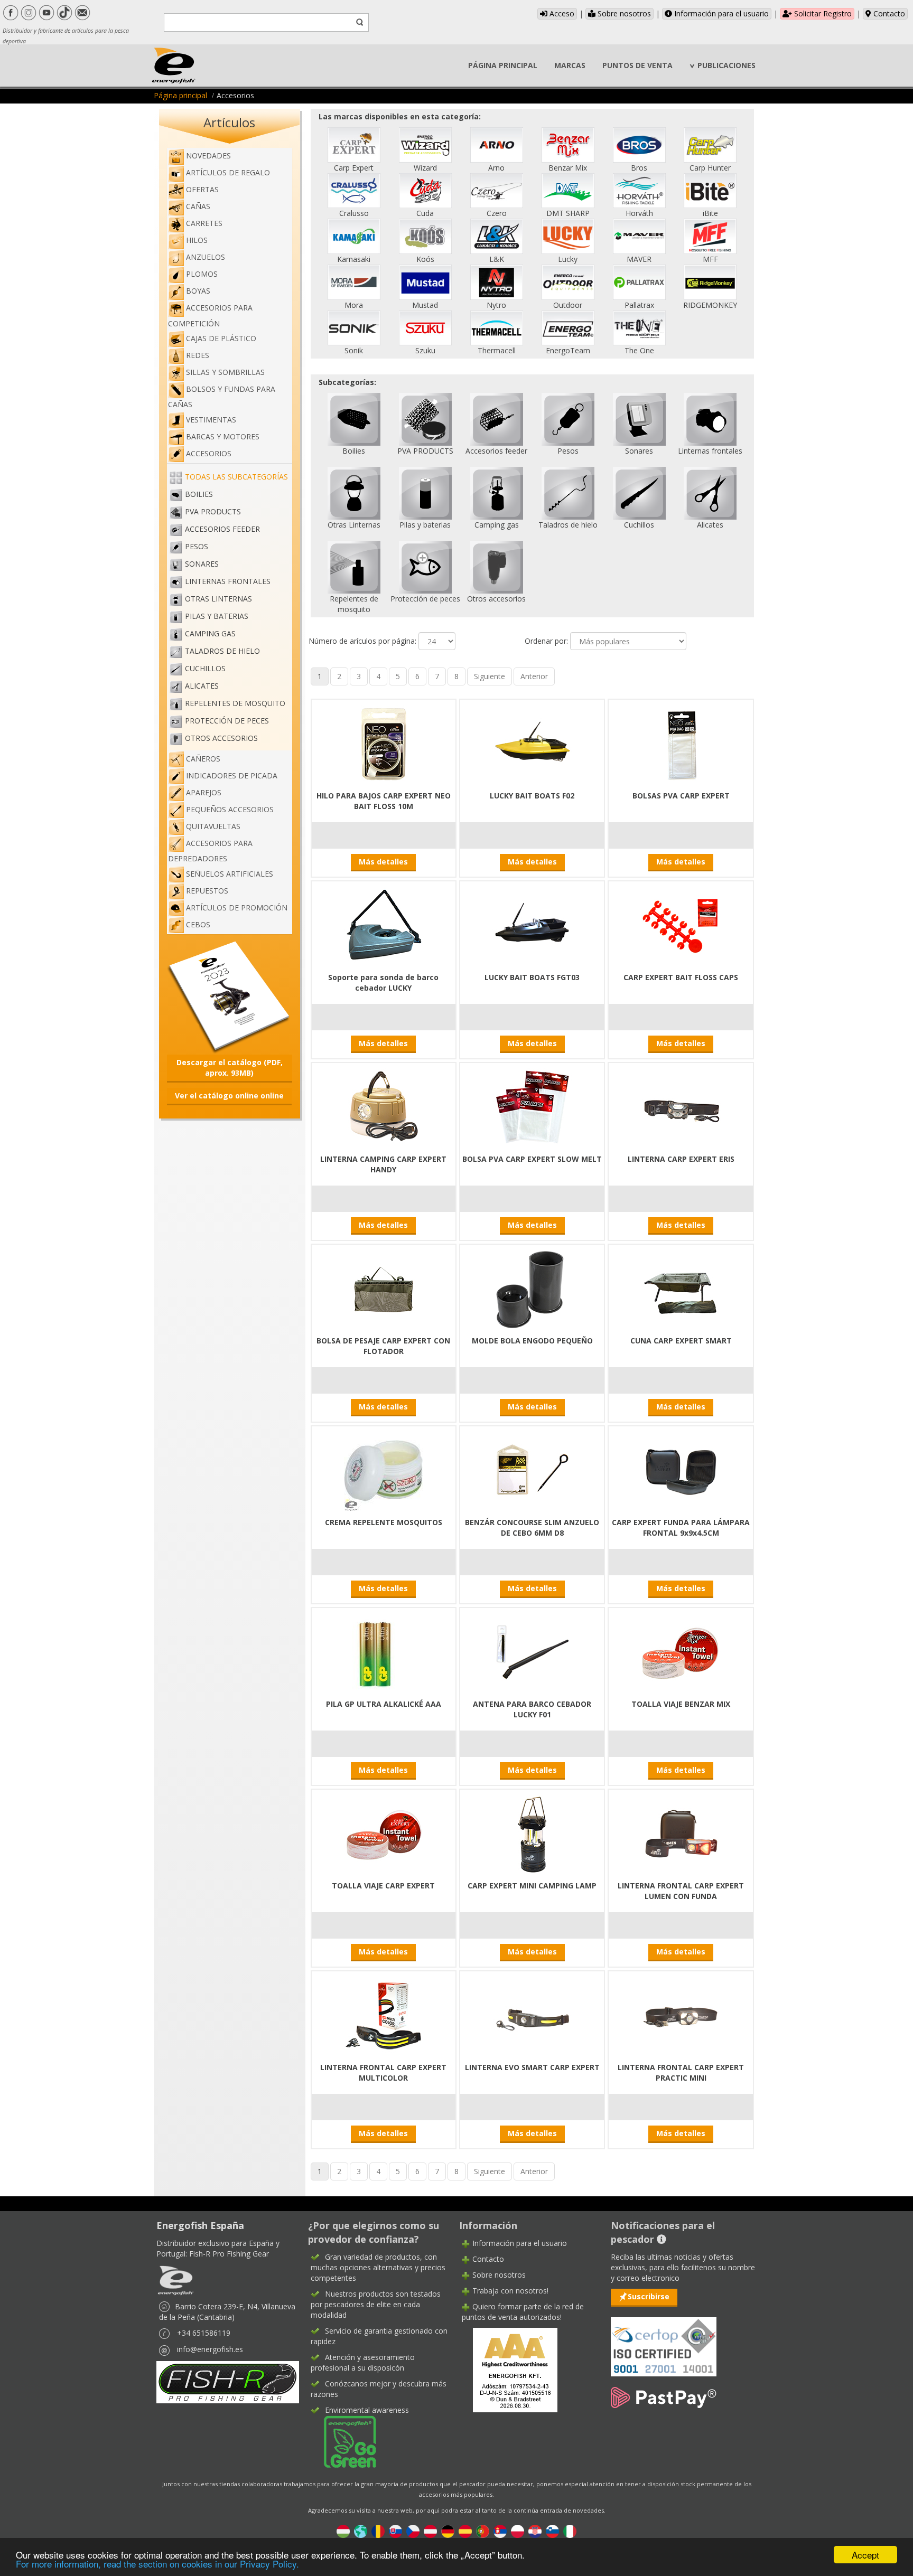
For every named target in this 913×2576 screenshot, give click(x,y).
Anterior (534, 676)
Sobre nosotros (623, 13)
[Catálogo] (230, 996)
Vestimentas (211, 420)
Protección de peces (227, 721)
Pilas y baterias (217, 616)
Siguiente (490, 676)
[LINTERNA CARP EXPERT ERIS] (681, 1107)
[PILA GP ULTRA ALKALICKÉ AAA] (384, 1652)
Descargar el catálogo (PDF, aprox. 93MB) (230, 1068)
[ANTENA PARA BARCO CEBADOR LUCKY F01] (532, 1652)
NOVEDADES (208, 156)
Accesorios (209, 453)
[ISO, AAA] (664, 2341)
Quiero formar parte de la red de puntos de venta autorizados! (523, 2312)
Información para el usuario (720, 13)
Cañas (198, 206)
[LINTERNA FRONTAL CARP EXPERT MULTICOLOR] (384, 2015)
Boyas (198, 291)
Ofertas (202, 189)
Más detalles (383, 862)
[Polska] (518, 2530)
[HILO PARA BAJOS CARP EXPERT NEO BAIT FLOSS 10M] (384, 744)
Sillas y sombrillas (225, 372)
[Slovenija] (552, 2530)
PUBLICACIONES (726, 65)
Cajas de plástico (221, 338)
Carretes (204, 223)
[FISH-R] (228, 2381)
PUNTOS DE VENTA (637, 65)
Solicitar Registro (822, 13)
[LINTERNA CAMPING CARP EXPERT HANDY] (384, 1107)
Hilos (197, 240)
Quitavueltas (213, 826)
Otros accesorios (221, 738)
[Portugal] (483, 2530)
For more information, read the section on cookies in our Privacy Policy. (157, 2564)
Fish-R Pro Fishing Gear (229, 2254)
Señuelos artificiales (230, 874)
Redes (198, 355)
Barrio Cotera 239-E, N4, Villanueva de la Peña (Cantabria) (227, 2312)
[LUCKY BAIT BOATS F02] (532, 744)
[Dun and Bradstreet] (508, 2369)
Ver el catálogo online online (229, 1096)
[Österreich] (430, 2530)
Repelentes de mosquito (235, 703)
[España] (465, 2530)
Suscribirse (649, 2296)
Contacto (888, 13)
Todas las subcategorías (236, 477)
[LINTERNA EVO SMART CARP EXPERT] (532, 2015)
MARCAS (570, 65)
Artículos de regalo (228, 172)
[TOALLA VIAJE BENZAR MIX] (681, 1652)
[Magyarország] (343, 2530)
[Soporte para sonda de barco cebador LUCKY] (384, 925)
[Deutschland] (448, 2530)
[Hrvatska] (535, 2530)
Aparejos (204, 792)
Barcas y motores (223, 436)
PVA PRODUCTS (213, 511)
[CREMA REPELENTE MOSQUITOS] (384, 1470)
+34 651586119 (204, 2333)
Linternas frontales (228, 581)
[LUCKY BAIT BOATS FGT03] (532, 925)
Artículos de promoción (237, 908)
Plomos (202, 274)
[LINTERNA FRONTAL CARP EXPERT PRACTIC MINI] (681, 2015)
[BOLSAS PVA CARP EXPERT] (681, 744)
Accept (865, 2555)
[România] (378, 2530)
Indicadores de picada (232, 775)
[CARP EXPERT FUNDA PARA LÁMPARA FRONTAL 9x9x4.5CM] (681, 1470)
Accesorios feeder (222, 529)
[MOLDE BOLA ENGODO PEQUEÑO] (532, 1289)
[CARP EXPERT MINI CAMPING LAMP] (532, 1834)
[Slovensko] (395, 2530)
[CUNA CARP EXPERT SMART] (681, 1289)
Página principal (180, 95)
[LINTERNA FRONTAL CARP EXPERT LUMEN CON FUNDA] (681, 1834)
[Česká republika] (413, 2530)
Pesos (197, 546)
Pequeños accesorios (230, 809)
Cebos (198, 924)
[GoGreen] (343, 2441)
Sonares (202, 564)
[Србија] (500, 2530)
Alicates (202, 686)
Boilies (199, 494)
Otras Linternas (218, 599)
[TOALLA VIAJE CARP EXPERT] (384, 1834)
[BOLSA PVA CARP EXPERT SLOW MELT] (532, 1107)
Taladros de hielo (222, 651)
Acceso (561, 13)
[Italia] (570, 2530)
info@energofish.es (210, 2349)
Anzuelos (206, 257)
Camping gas (210, 633)
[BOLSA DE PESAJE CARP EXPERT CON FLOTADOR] (384, 1289)
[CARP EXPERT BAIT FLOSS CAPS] (681, 925)
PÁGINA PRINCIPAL (503, 65)
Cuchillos (205, 668)
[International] (361, 2530)
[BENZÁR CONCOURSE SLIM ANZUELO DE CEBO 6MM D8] (532, 1470)
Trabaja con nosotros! (510, 2291)
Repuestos (207, 891)
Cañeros (203, 759)
